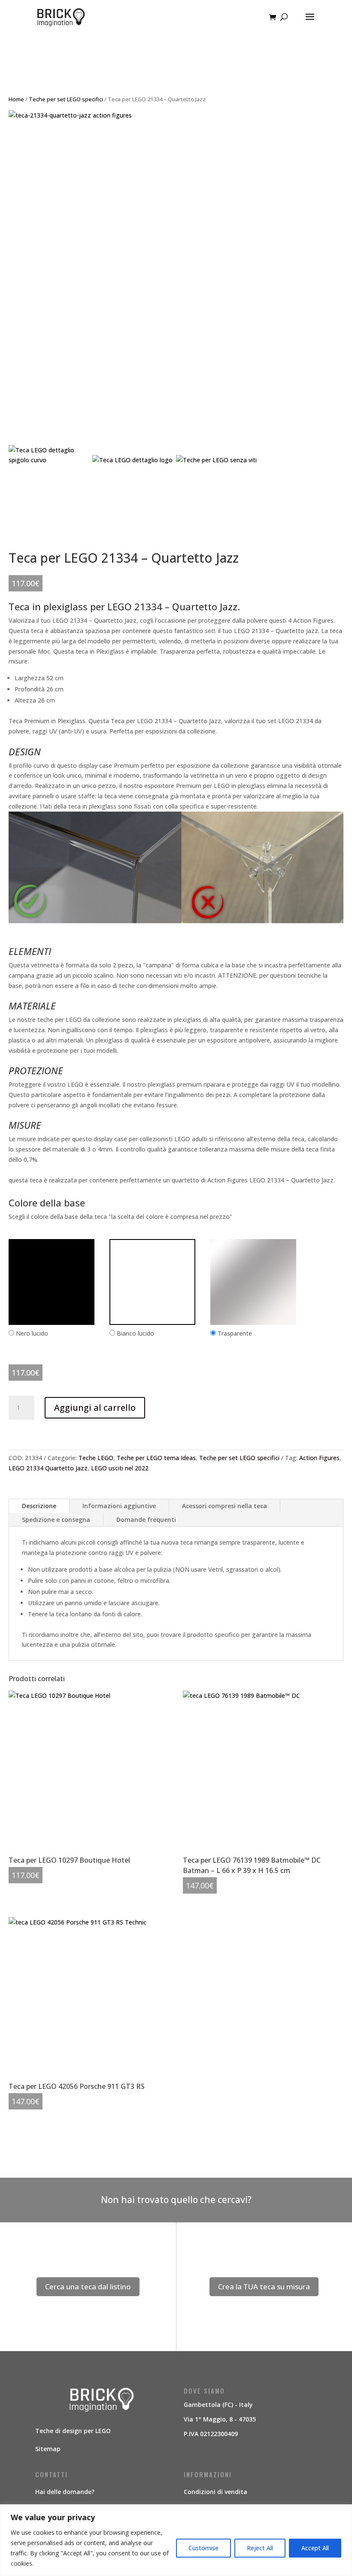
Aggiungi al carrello (95, 1408)
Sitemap (48, 2449)
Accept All (315, 2548)
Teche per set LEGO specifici (66, 99)
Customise (203, 2548)
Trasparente (235, 1333)
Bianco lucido (135, 1333)
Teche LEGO (96, 1458)
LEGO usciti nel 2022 (120, 1468)
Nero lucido (32, 1333)
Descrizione (39, 1506)
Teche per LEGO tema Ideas (156, 1458)
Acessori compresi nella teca (225, 1506)
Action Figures (319, 1458)
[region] (176, 2540)
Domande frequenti (146, 1520)
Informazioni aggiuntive (119, 1506)
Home (16, 99)
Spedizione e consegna (56, 1520)
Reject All (260, 2548)
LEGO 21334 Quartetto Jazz (48, 1468)
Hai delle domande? (65, 2492)
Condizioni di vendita (215, 2492)
